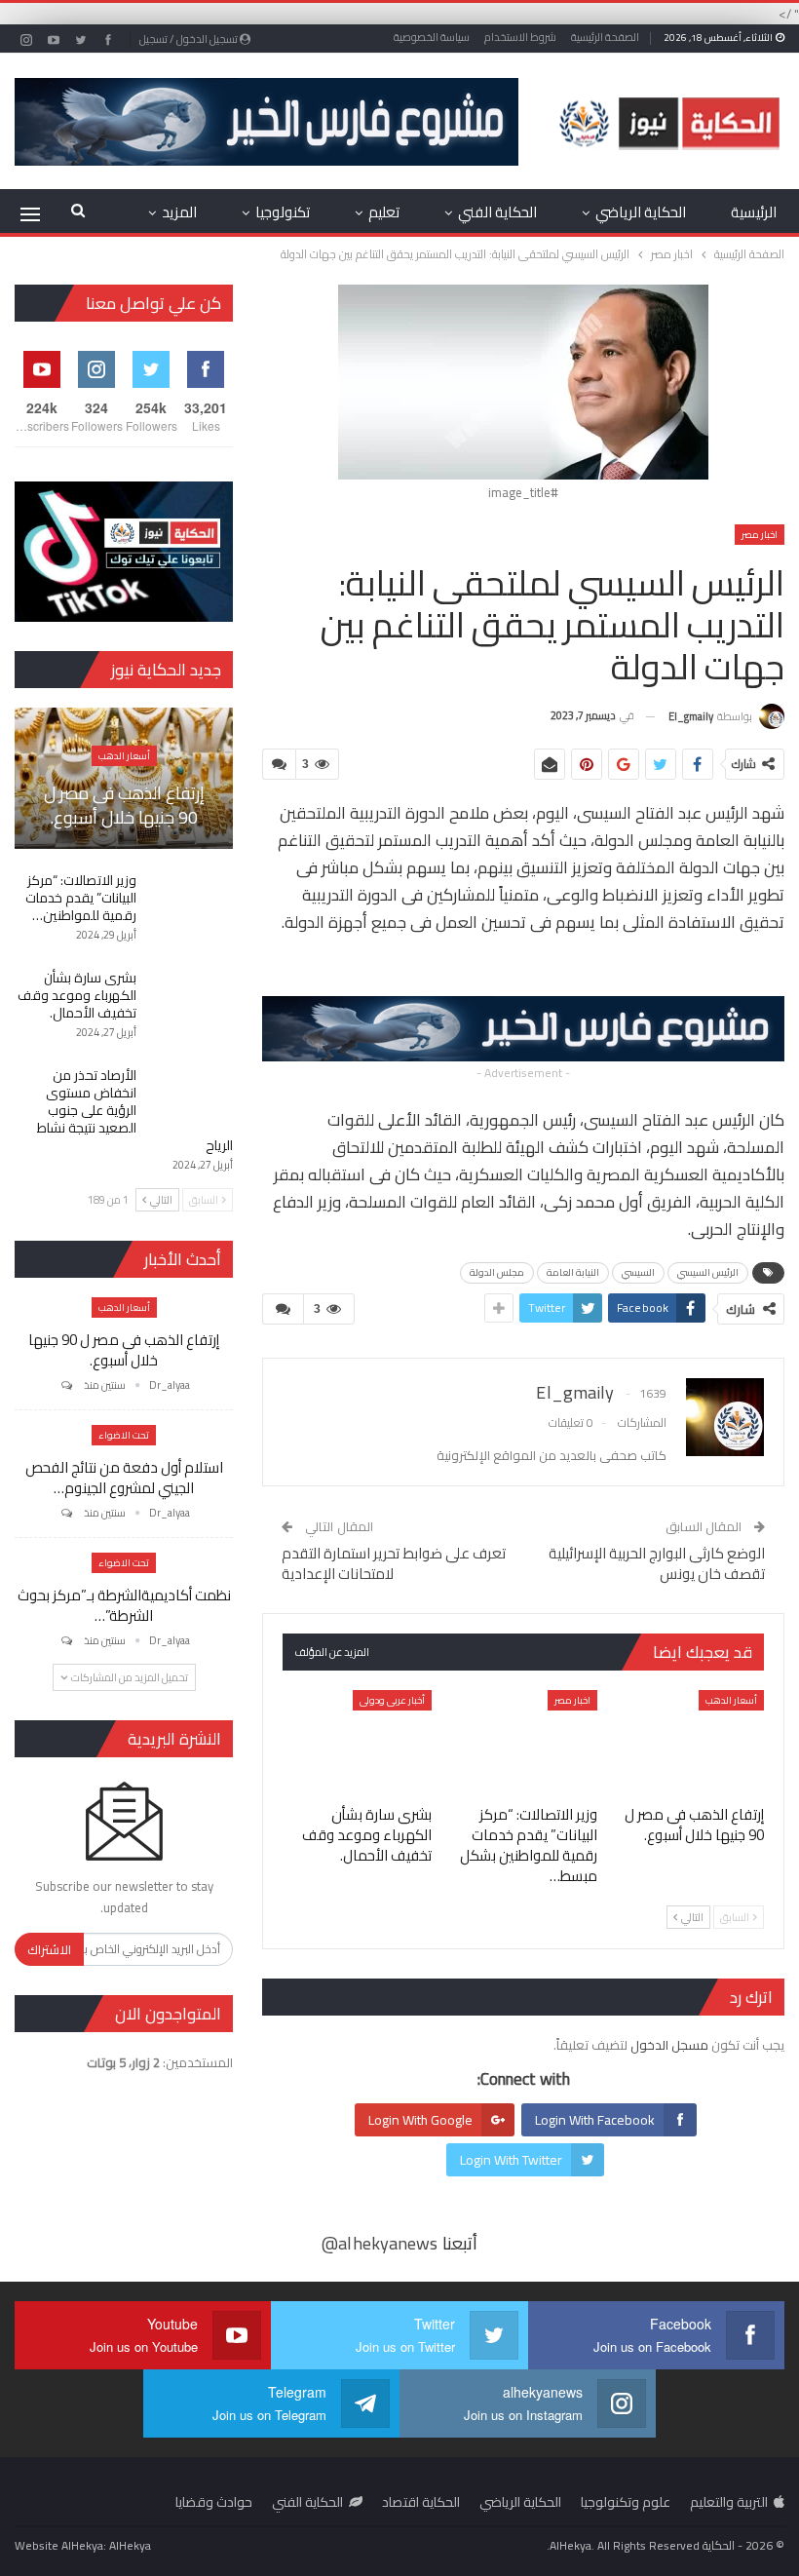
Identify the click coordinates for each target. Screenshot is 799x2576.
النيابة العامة (573, 1272)
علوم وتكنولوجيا (626, 2502)
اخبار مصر (760, 535)
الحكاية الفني (497, 212)
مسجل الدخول (669, 2045)
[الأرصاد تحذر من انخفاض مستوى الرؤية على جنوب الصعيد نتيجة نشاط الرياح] (191, 1097)
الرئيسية (754, 212)
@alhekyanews (380, 2243)
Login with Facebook (595, 2120)
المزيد (179, 212)
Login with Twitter (511, 2160)
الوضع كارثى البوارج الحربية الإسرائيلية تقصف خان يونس (657, 1563)
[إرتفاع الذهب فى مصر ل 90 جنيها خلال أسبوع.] (689, 1742)
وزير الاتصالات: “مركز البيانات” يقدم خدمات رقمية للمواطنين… (81, 898)
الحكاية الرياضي (641, 212)
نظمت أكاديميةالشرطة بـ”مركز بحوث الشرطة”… (124, 1605)
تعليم (384, 212)
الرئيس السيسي (708, 1272)
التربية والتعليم (729, 2502)
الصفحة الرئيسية (605, 37)
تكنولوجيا (283, 212)
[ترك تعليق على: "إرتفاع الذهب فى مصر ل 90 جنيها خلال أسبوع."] (65, 1385)
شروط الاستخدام (520, 37)
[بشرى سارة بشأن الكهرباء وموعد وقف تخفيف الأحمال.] (357, 1742)
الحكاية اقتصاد (421, 2502)
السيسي (638, 1272)
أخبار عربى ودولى (392, 1700)
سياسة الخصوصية (432, 37)
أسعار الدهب (731, 1700)
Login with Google (420, 2120)
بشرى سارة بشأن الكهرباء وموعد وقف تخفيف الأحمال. (77, 995)
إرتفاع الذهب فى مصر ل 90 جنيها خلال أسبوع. (124, 805)
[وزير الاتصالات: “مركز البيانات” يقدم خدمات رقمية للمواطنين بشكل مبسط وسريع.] (524, 1742)
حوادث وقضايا (214, 2502)
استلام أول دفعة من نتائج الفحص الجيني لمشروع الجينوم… (124, 1478)
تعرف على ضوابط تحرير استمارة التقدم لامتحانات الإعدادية (394, 1563)
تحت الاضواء (124, 1435)
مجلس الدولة (497, 1272)
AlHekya (130, 2545)
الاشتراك (49, 1949)
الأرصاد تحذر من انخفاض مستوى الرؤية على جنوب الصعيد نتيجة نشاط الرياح (135, 1110)
